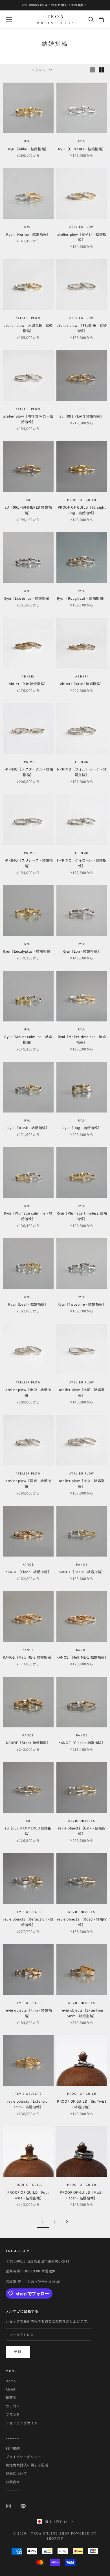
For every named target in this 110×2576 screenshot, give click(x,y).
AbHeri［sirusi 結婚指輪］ (82, 684)
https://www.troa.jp (43, 2281)
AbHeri (28, 676)
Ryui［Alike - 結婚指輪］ (28, 149)
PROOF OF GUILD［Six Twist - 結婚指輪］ (82, 2104)
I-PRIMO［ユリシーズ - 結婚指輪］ (28, 863)
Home (11, 2381)
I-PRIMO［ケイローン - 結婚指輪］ (82, 863)
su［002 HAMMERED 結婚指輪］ (28, 1831)
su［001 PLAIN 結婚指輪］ (82, 416)
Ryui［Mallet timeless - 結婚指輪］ (82, 1039)
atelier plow (82, 227)
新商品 (11, 2397)
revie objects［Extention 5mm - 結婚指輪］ (82, 2013)
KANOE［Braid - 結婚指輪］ (82, 1572)
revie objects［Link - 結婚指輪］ (82, 1831)
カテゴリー (15, 2406)
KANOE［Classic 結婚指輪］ (82, 1742)
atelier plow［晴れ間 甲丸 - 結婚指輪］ (28, 419)
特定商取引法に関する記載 (27, 2465)
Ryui (28, 141)
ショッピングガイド (22, 2423)
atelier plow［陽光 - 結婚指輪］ (28, 1483)
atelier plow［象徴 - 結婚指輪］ (28, 1392)
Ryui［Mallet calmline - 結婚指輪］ (28, 1039)
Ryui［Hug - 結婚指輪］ (82, 1128)
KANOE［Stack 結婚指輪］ (28, 1742)
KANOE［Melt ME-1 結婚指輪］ (82, 1657)
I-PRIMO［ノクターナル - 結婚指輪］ (28, 772)
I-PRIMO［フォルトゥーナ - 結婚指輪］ (82, 772)
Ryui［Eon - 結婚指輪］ (82, 951)
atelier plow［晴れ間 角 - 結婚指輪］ (82, 328)
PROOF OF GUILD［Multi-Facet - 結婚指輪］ (82, 2195)
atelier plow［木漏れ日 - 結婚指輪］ (28, 328)
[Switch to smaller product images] (102, 70)
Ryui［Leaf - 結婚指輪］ (28, 1304)
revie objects (82, 1821)
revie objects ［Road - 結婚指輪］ (82, 1922)
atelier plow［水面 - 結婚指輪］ (82, 1392)
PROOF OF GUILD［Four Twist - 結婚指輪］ (28, 2195)
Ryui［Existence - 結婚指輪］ (28, 598)
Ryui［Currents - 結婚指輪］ (82, 149)
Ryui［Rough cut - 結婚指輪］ (82, 598)
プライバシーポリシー (23, 2457)
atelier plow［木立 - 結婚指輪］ (82, 1483)
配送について (16, 2473)
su (82, 409)
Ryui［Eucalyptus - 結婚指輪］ (28, 951)
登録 (18, 2352)
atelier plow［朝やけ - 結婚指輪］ (82, 237)
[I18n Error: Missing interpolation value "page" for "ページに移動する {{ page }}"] (67, 2221)
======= (13, 2490)
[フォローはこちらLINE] (23, 2506)
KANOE (28, 1564)
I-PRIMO (28, 762)
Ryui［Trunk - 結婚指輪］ (28, 1128)
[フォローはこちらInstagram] (8, 2506)
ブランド (13, 2414)
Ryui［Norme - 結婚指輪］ (28, 234)
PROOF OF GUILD (82, 500)
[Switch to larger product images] (92, 70)
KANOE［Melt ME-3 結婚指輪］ (28, 1657)
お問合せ (13, 2482)
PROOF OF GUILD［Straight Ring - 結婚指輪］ (82, 510)
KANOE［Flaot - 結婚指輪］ (28, 1572)
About (11, 2389)
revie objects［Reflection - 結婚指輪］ (28, 1922)
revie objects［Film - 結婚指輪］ (28, 2013)
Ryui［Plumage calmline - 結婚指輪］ (28, 1216)
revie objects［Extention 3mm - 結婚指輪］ (28, 2104)
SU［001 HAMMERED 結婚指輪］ (28, 510)
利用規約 (13, 2448)
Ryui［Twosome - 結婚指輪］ (82, 1304)
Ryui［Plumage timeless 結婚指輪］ (82, 1216)
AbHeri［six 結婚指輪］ (28, 684)
